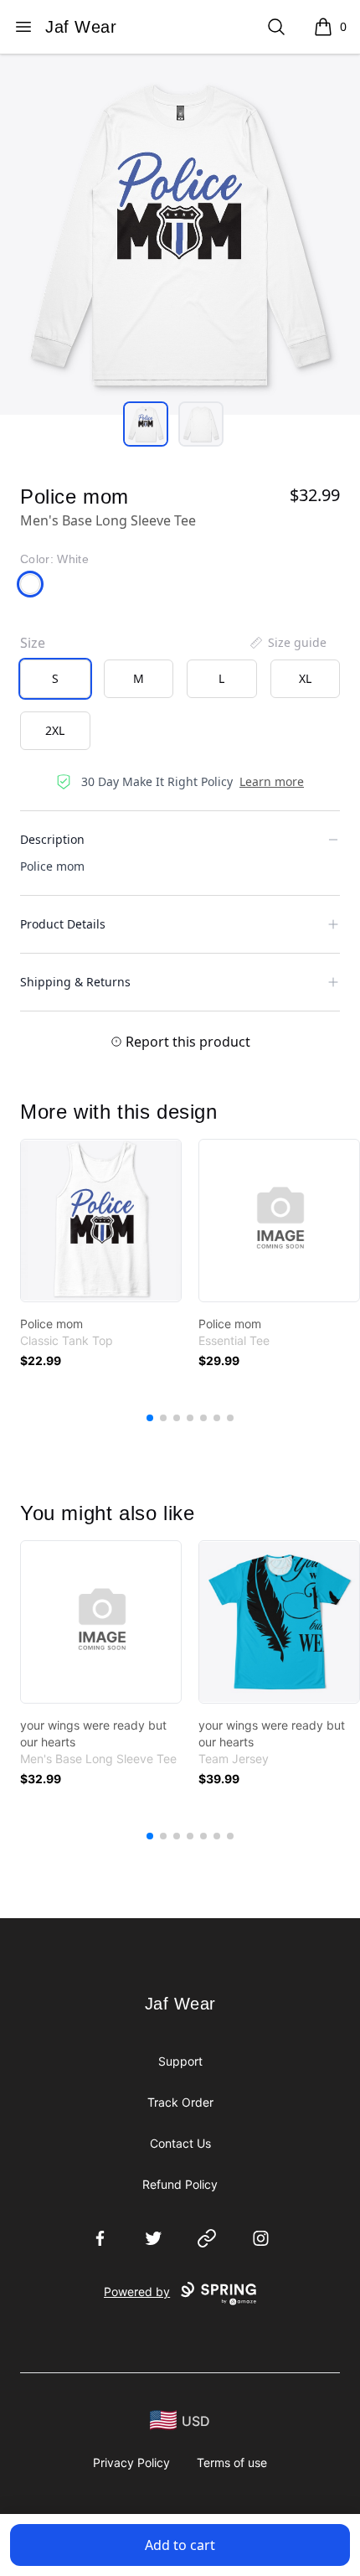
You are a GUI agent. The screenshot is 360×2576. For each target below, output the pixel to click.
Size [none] (33, 643)
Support (180, 2061)
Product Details (63, 924)
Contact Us (180, 2143)
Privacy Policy (131, 2462)
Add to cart (180, 2545)
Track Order (180, 2102)
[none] (287, 643)
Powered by (137, 2292)
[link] (101, 1221)
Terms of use (232, 2462)
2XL (55, 730)
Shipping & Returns (75, 982)
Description (52, 839)
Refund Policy (180, 2184)
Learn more (272, 781)
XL (305, 678)
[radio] (55, 679)
